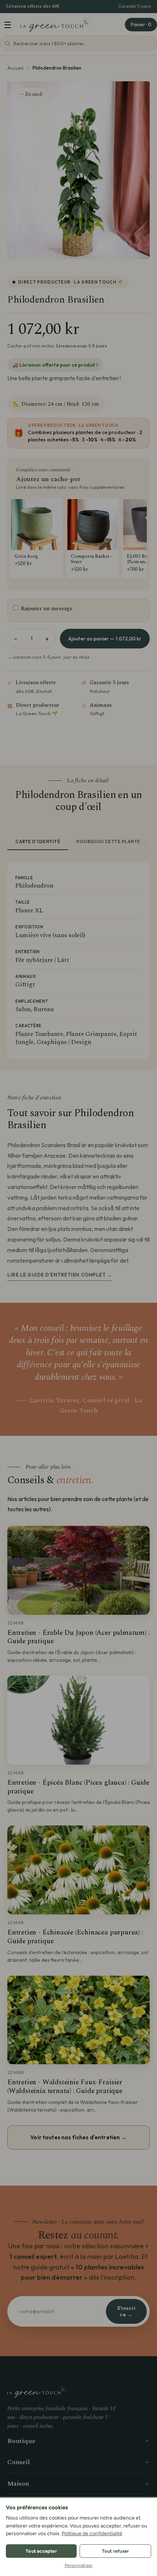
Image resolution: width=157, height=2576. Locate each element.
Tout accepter (41, 2551)
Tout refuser (115, 2551)
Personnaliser (79, 2565)
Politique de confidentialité (92, 2534)
